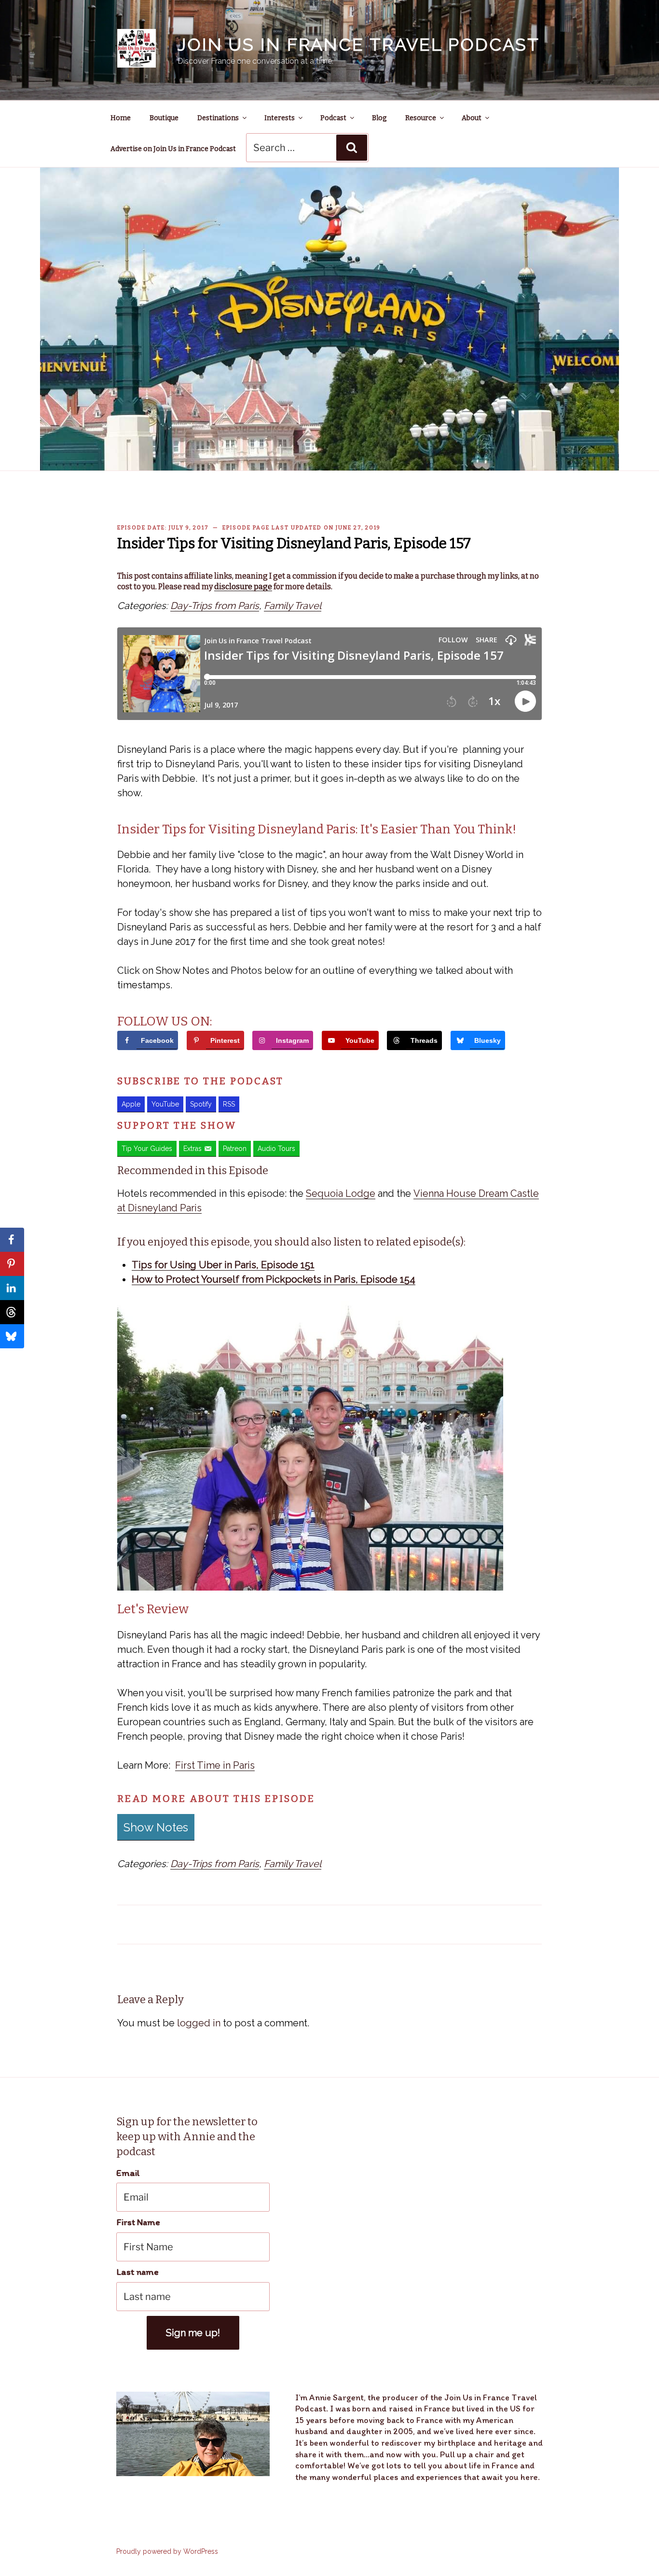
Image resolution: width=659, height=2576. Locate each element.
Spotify (201, 1104)
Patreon (235, 1149)
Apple (131, 1104)
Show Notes (156, 1827)
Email (128, 2173)
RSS (229, 1104)
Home (121, 118)
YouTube (165, 1104)
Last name (137, 2272)
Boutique (164, 118)
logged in (199, 2023)
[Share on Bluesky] (12, 1336)
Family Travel (293, 606)
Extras (192, 1149)
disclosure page (243, 587)
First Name (138, 2222)
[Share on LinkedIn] (12, 1288)
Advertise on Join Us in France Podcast (173, 149)
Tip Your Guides (147, 1149)
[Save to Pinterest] (12, 1264)
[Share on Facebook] (12, 1240)
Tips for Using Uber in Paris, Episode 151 (223, 1265)
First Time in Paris (215, 1765)
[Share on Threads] (12, 1312)
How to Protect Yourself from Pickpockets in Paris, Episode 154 (274, 1279)
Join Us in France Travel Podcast (359, 44)
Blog (379, 118)
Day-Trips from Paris (215, 606)
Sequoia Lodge (341, 1193)
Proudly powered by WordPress (167, 2551)
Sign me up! (193, 2333)
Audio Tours (276, 1149)
